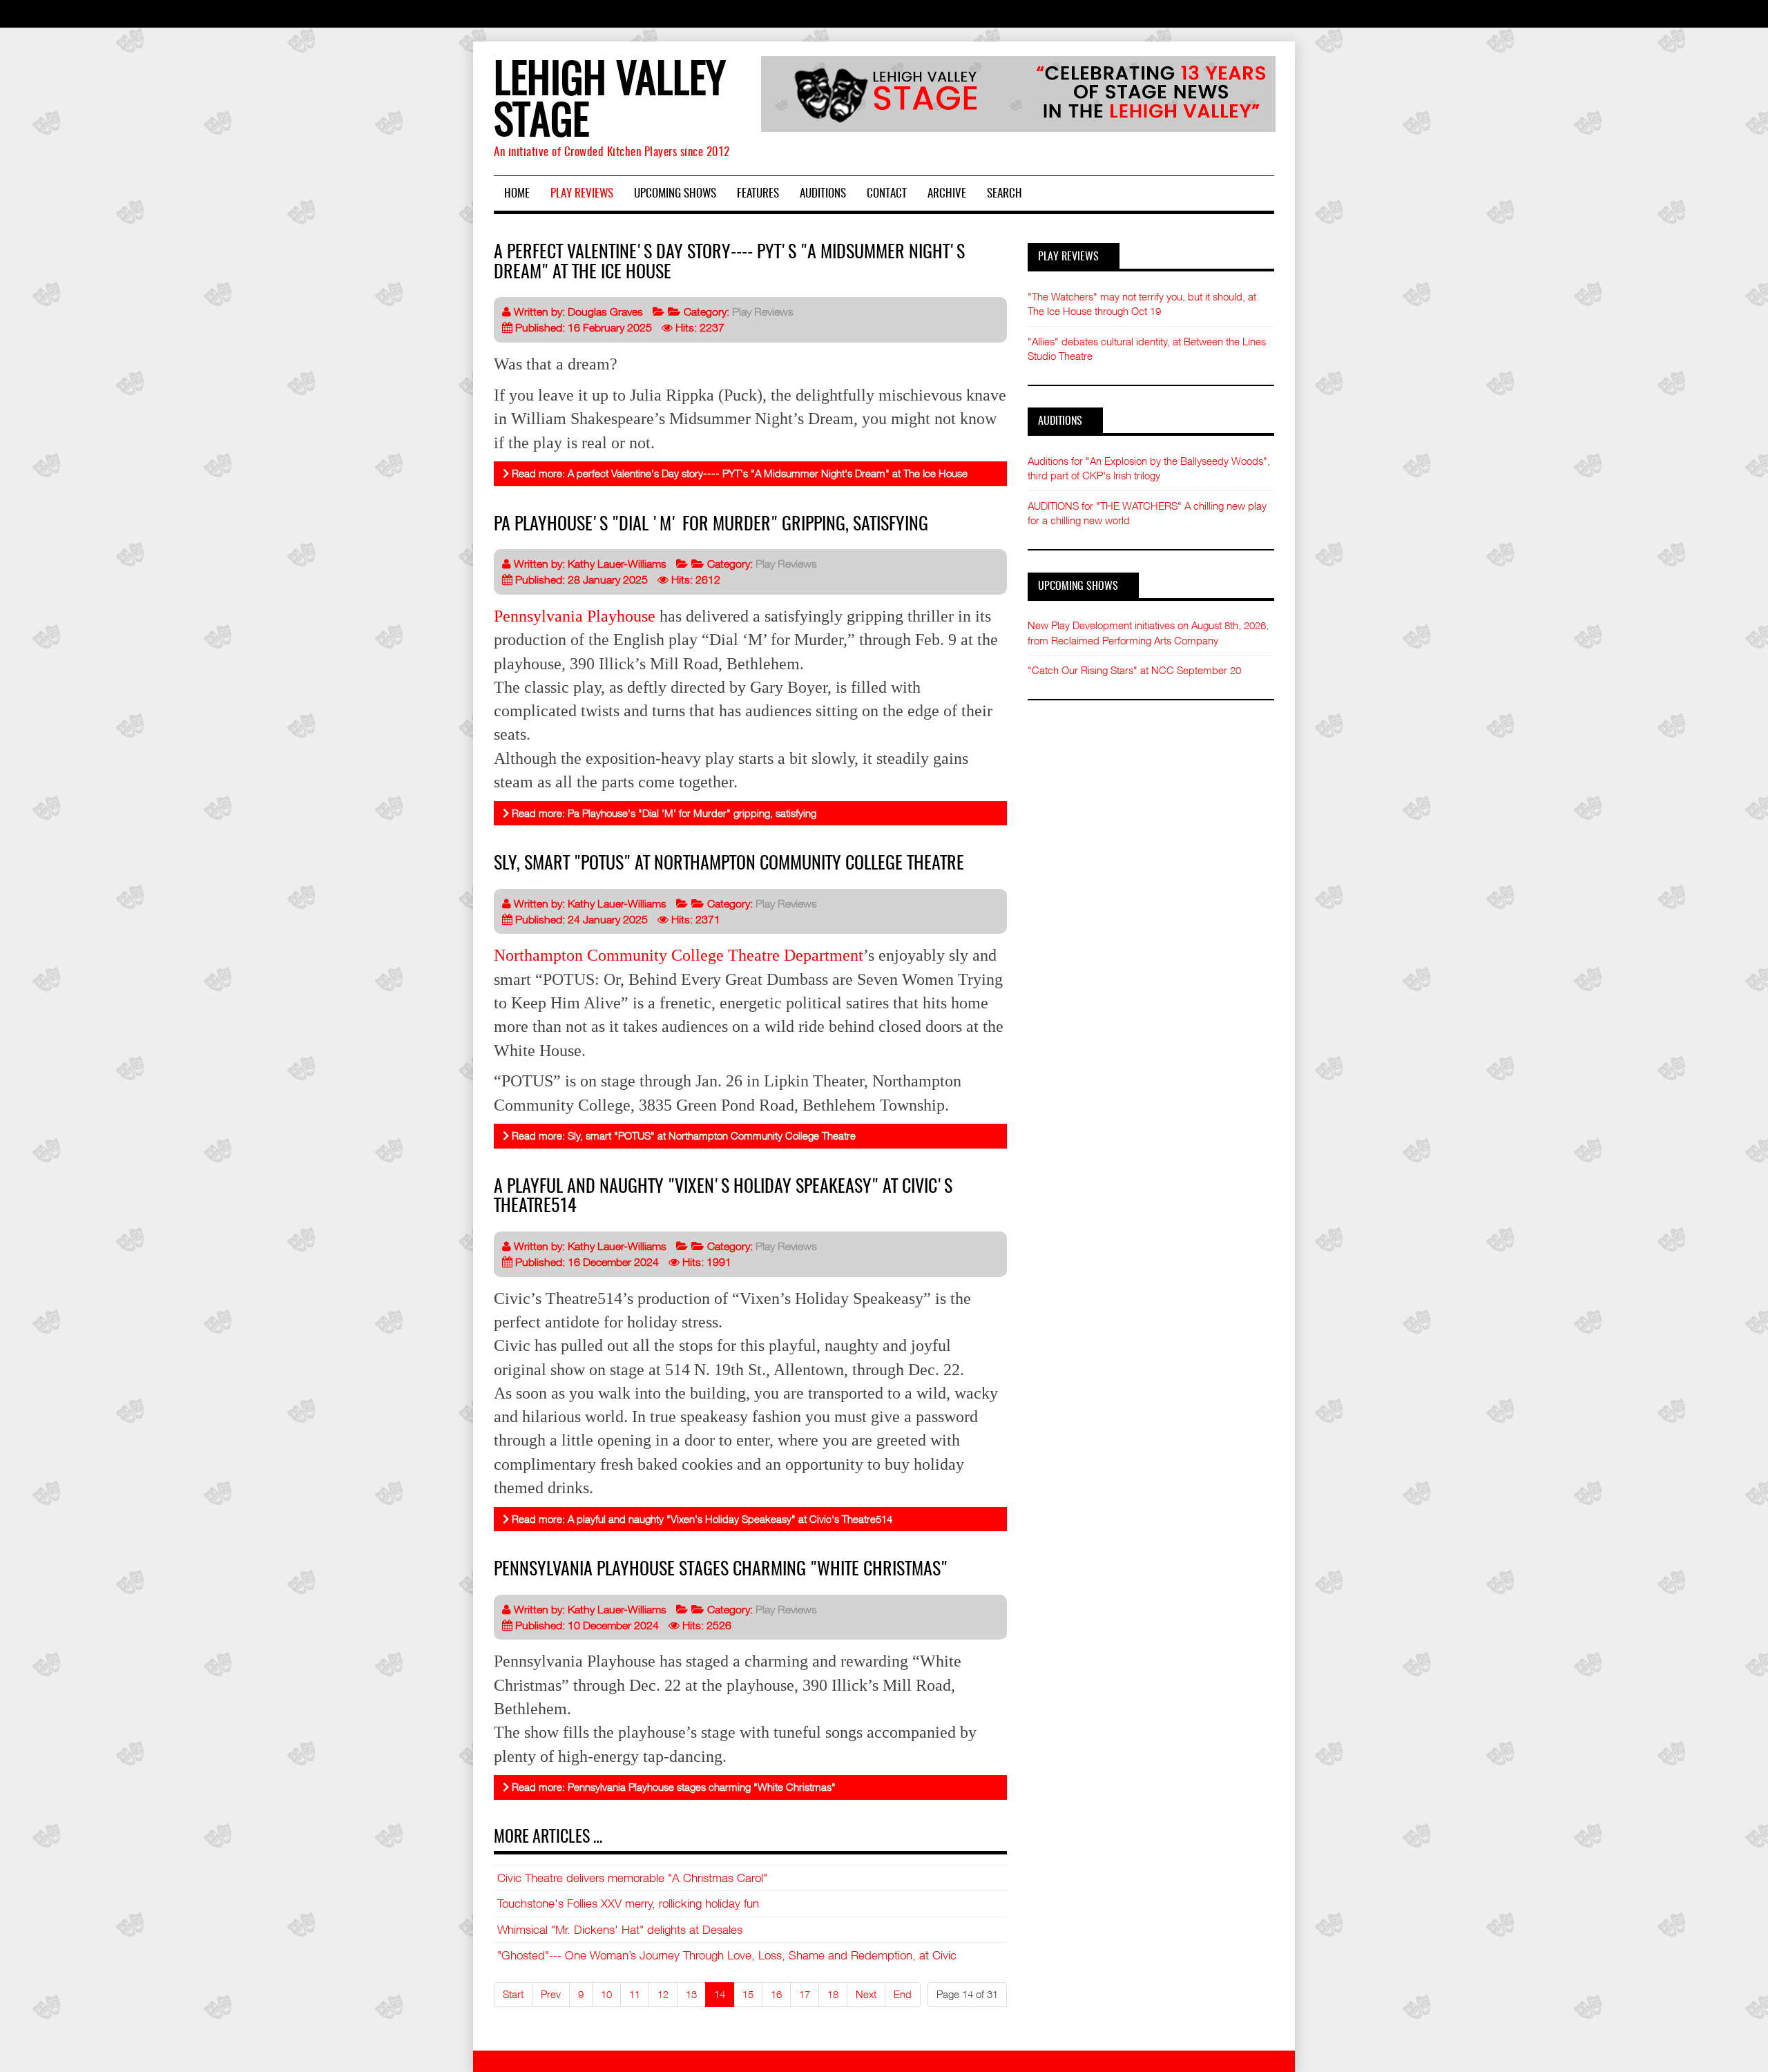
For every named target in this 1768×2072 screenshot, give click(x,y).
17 (805, 1994)
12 (663, 1994)
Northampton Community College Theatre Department (679, 955)
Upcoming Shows (675, 194)
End (903, 1994)
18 (833, 1994)
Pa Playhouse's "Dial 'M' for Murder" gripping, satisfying (711, 525)
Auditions (823, 194)
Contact (887, 194)
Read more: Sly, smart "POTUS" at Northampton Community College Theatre (682, 1135)
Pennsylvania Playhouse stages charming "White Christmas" (721, 1570)
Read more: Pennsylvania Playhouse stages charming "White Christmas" (672, 1787)
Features (758, 194)
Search (1005, 194)
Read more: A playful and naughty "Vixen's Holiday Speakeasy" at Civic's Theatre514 (701, 1519)
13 (691, 1994)
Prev (551, 1994)
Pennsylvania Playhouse (575, 616)
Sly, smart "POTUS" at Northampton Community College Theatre (729, 864)
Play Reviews (582, 194)
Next (866, 1994)
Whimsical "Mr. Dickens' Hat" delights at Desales (620, 1930)
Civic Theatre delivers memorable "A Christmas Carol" (632, 1878)
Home (517, 194)
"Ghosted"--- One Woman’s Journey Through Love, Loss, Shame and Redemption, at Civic (727, 1955)
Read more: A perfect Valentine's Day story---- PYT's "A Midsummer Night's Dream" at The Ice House (738, 473)
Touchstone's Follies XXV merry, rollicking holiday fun (628, 1903)
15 (748, 1994)
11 (635, 1994)
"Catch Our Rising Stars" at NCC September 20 (1134, 670)
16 (776, 1994)
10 (606, 1994)
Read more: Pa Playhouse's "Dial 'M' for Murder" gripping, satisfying (663, 813)
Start (513, 1994)
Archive (947, 194)
